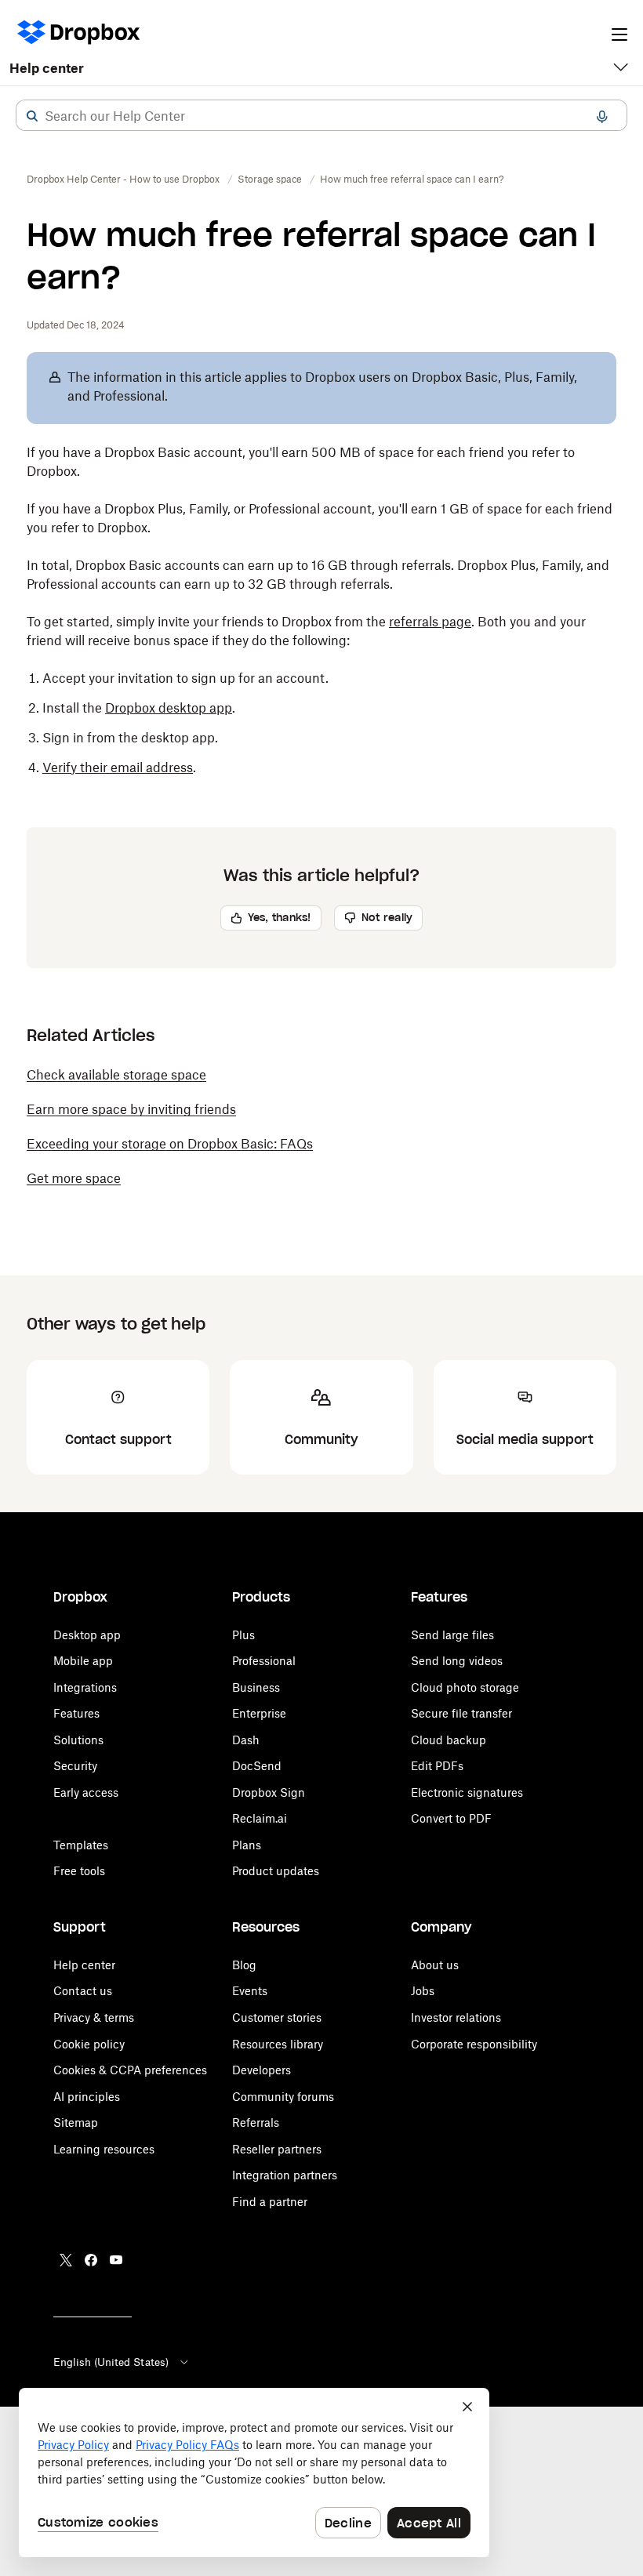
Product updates (276, 1871)
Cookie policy (89, 2044)
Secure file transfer (461, 1713)
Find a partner (270, 2202)
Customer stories (277, 2017)
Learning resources (104, 2149)
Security (75, 1766)
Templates (81, 1845)
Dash (246, 1740)
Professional (264, 1661)
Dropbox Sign (269, 1792)
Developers (262, 2070)
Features (76, 1713)
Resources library (278, 2044)
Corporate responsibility (474, 2044)
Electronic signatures (467, 1792)
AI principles (87, 2097)
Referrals (256, 2122)
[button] (32, 116)
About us (435, 1965)
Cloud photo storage (465, 1687)
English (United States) (111, 2362)
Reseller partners (277, 2149)
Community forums (283, 2097)
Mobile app (83, 1661)
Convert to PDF (451, 1818)
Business (256, 1687)
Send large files (452, 1635)
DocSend (257, 1766)
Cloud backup (449, 1740)
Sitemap (76, 2122)
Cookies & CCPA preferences (130, 2070)
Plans (247, 1845)
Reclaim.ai (260, 1818)
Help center (47, 68)
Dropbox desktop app (169, 708)
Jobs (423, 1991)
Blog (244, 1965)
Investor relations (456, 2017)
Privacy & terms (94, 2017)
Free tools (79, 1871)
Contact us (83, 1991)
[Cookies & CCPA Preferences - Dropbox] (254, 2473)
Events (250, 1991)
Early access (86, 1792)
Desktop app (87, 1635)
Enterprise (259, 1713)
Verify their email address (118, 767)
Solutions (78, 1740)
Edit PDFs (437, 1766)
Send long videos (457, 1661)
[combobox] (321, 116)
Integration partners (285, 2175)
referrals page (430, 622)
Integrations (85, 1687)
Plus (243, 1635)
